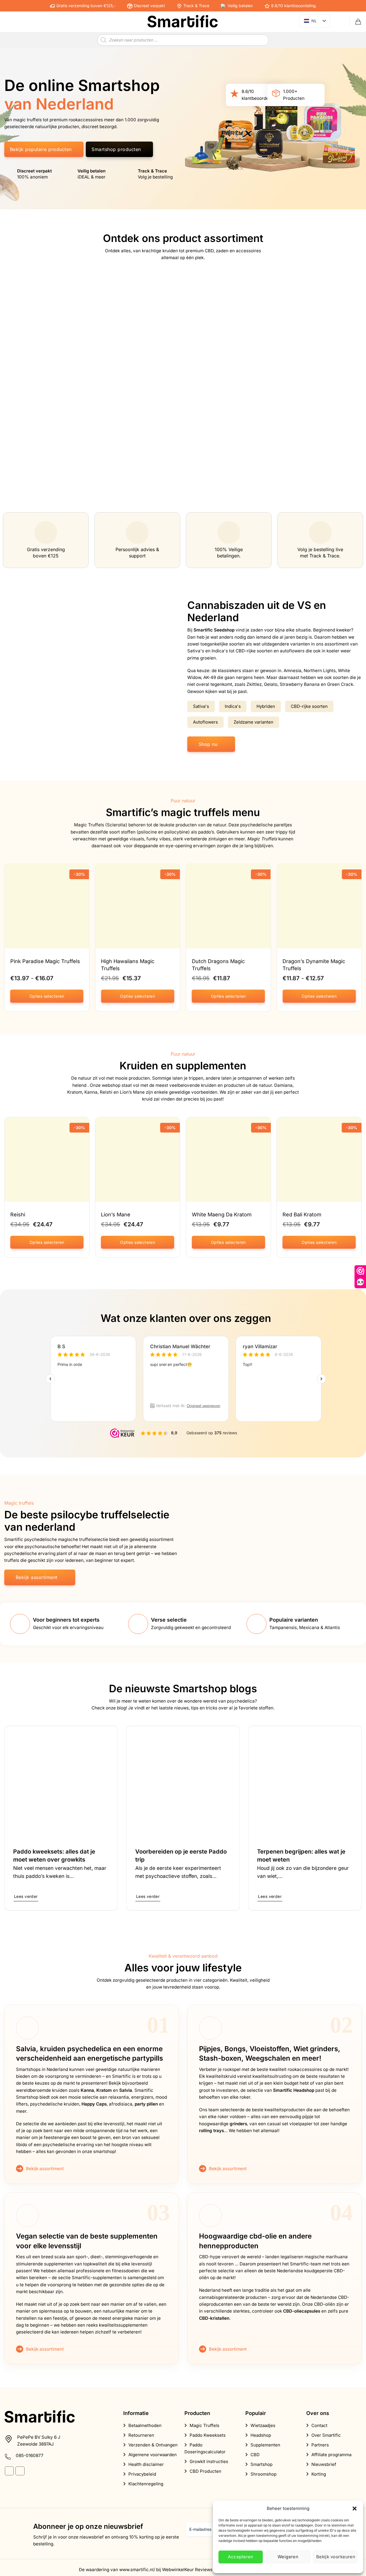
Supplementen (265, 2445)
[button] (355, 2509)
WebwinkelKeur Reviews (187, 2570)
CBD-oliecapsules (302, 2311)
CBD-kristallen (214, 2318)
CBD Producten (205, 2471)
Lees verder (26, 1896)
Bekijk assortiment (45, 2169)
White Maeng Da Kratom (222, 1214)
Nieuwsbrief (324, 2464)
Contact (319, 2425)
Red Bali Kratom (302, 1214)
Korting (319, 2474)
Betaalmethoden (145, 2425)
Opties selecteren (47, 996)
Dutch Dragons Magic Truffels (218, 964)
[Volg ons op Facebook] (9, 2471)
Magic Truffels (262, 839)
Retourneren (141, 2435)
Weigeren (288, 2557)
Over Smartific (326, 2435)
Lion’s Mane (116, 1214)
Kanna (87, 2090)
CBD (255, 2455)
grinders (238, 2124)
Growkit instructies (209, 2461)
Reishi (18, 1214)
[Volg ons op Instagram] (20, 2471)
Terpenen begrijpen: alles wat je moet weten (301, 1856)
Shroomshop (263, 2474)
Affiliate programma (331, 2455)
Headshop (261, 2435)
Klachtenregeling (146, 2484)
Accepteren (241, 2557)
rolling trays (211, 2131)
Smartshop (261, 2464)
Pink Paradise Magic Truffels (45, 961)
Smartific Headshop (294, 2090)
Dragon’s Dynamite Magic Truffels (314, 964)
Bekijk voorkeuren (336, 2557)
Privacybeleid (142, 2474)
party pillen (146, 2104)
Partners (320, 2445)
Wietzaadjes (263, 2425)
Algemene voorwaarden (153, 2455)
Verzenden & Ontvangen (153, 2445)
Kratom (104, 2090)
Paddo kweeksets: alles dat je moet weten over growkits (54, 1856)
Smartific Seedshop (214, 630)
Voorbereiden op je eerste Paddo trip (181, 1856)
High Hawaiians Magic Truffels (128, 964)
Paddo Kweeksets (208, 2435)
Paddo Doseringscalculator (205, 2448)
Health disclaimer (146, 2464)
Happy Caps (94, 2104)
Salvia (126, 2090)
